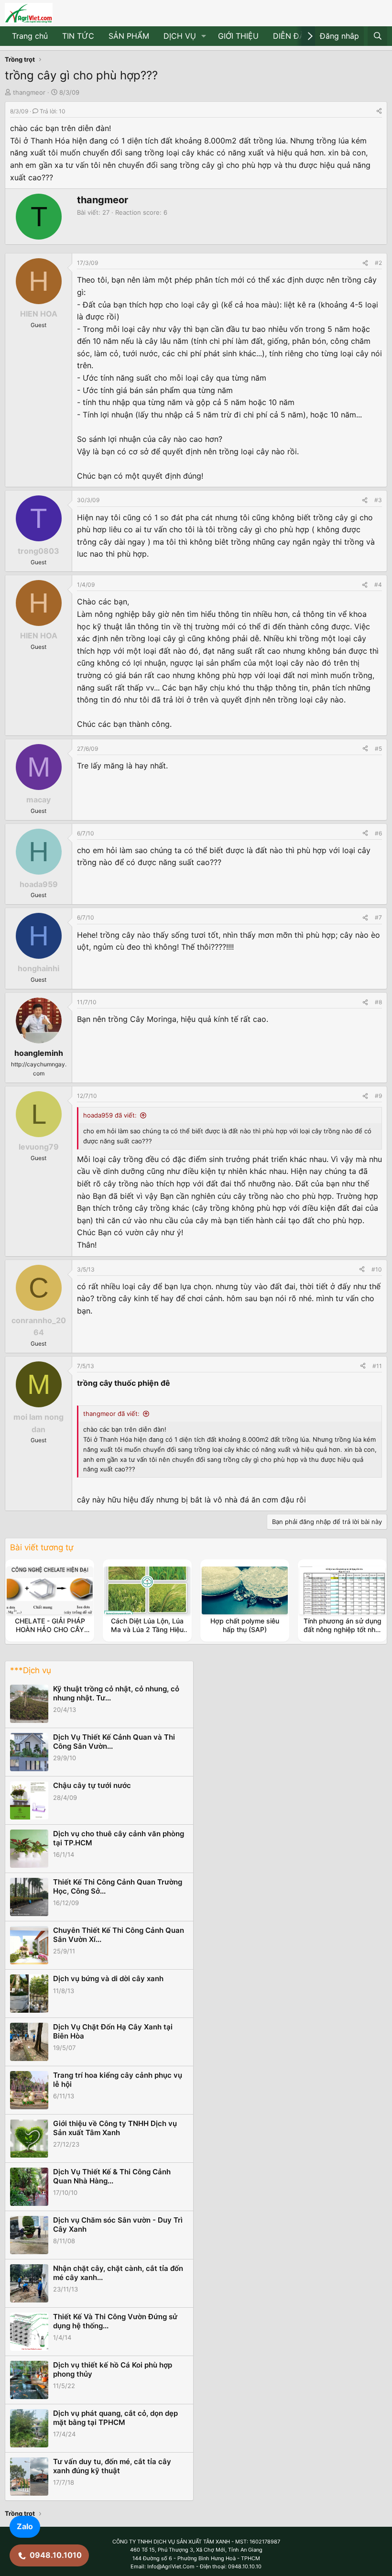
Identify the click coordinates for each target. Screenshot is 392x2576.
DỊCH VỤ (180, 36)
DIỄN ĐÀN (292, 36)
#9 (378, 1096)
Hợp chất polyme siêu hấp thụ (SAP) (245, 1625)
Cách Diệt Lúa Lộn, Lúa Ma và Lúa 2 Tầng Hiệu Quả (147, 1629)
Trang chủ (30, 36)
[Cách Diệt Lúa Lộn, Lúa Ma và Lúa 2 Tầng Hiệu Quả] (147, 1590)
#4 (378, 585)
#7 (378, 917)
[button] (204, 36)
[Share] (379, 111)
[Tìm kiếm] (377, 36)
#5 (378, 749)
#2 (378, 263)
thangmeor (29, 92)
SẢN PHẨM (129, 36)
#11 (377, 1366)
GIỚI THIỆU (238, 36)
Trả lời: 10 (53, 111)
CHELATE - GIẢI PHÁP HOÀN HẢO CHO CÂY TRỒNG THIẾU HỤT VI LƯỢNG (50, 1634)
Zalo (25, 2526)
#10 (377, 1269)
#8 (378, 1002)
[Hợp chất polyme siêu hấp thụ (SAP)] (245, 1590)
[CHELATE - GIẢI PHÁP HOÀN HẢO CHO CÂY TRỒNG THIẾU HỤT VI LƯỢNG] (50, 1590)
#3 (378, 500)
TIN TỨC (78, 36)
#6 (378, 833)
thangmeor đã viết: (111, 1414)
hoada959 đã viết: (110, 1115)
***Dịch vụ (31, 1670)
